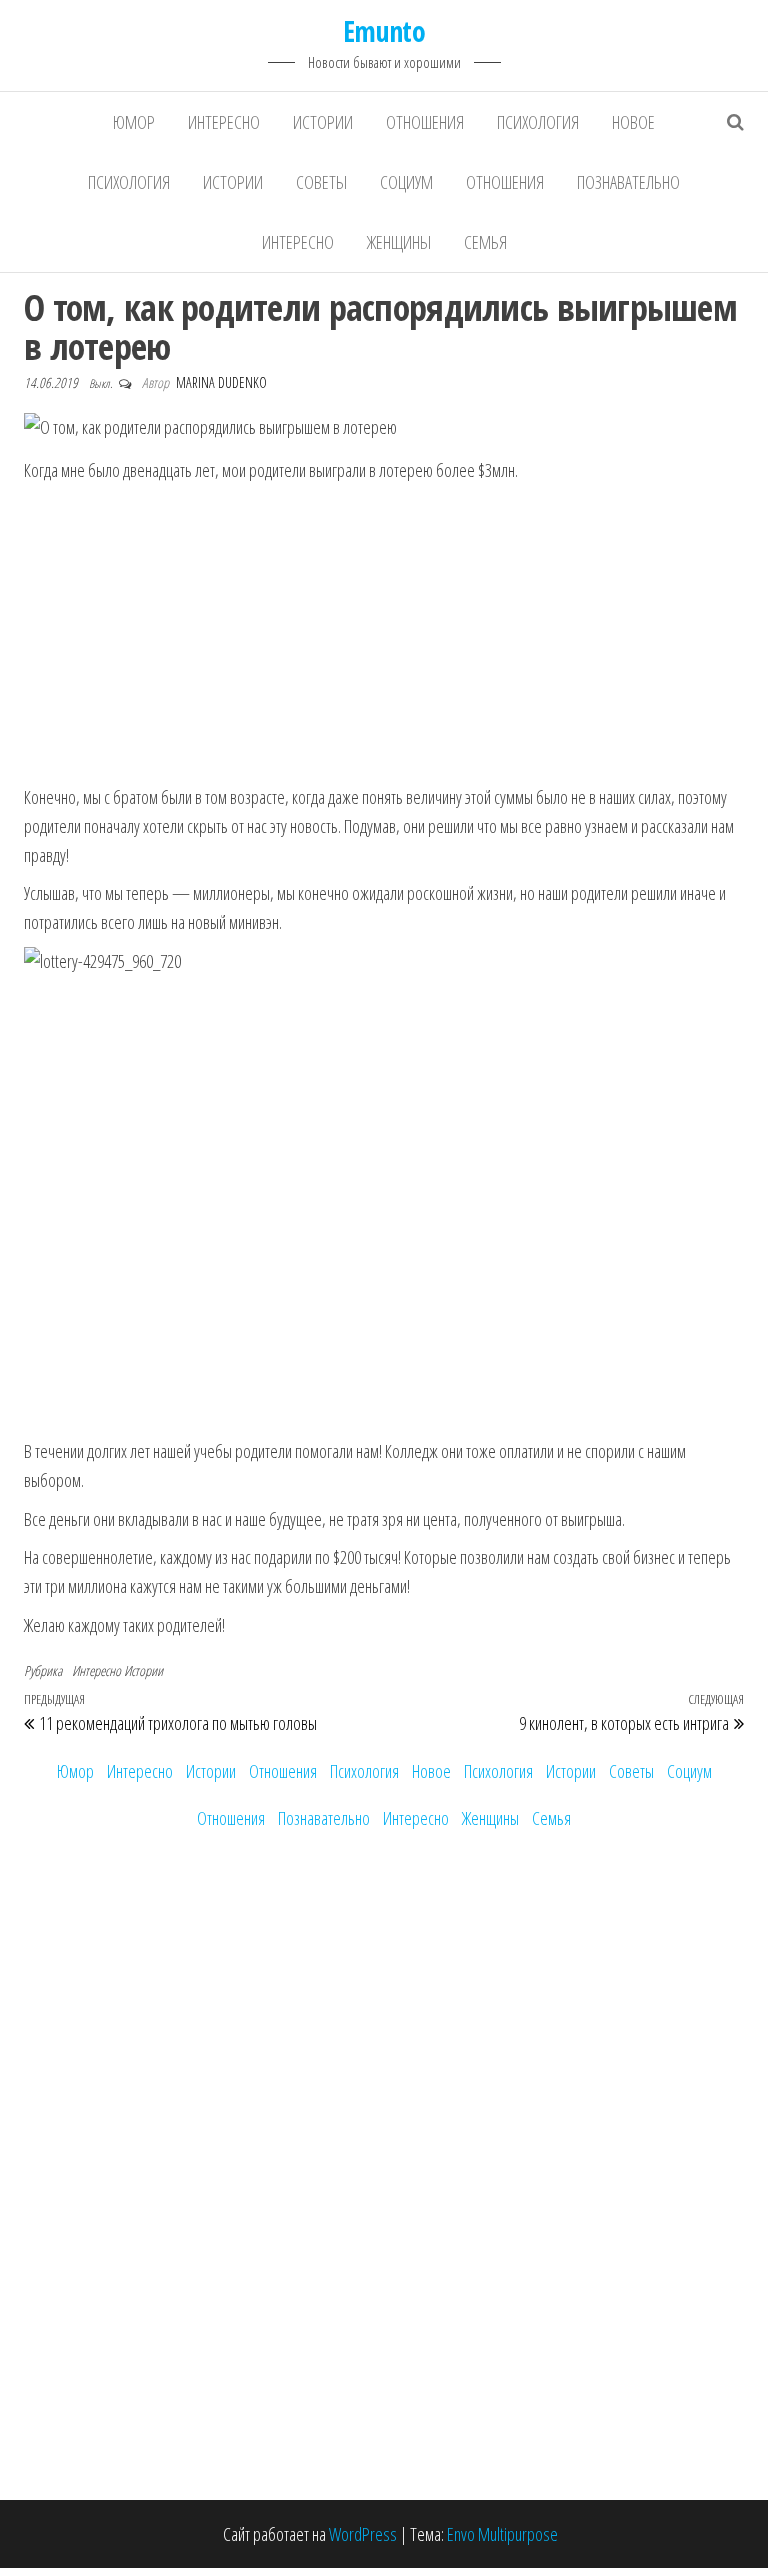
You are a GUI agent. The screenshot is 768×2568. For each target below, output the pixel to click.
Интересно (224, 122)
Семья (485, 242)
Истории (323, 122)
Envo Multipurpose (502, 2534)
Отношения (425, 122)
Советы (321, 182)
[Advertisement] (384, 635)
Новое (633, 122)
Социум (406, 182)
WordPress (363, 2534)
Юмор (134, 122)
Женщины (399, 242)
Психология (538, 122)
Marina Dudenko (221, 382)
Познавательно (628, 182)
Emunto (384, 31)
